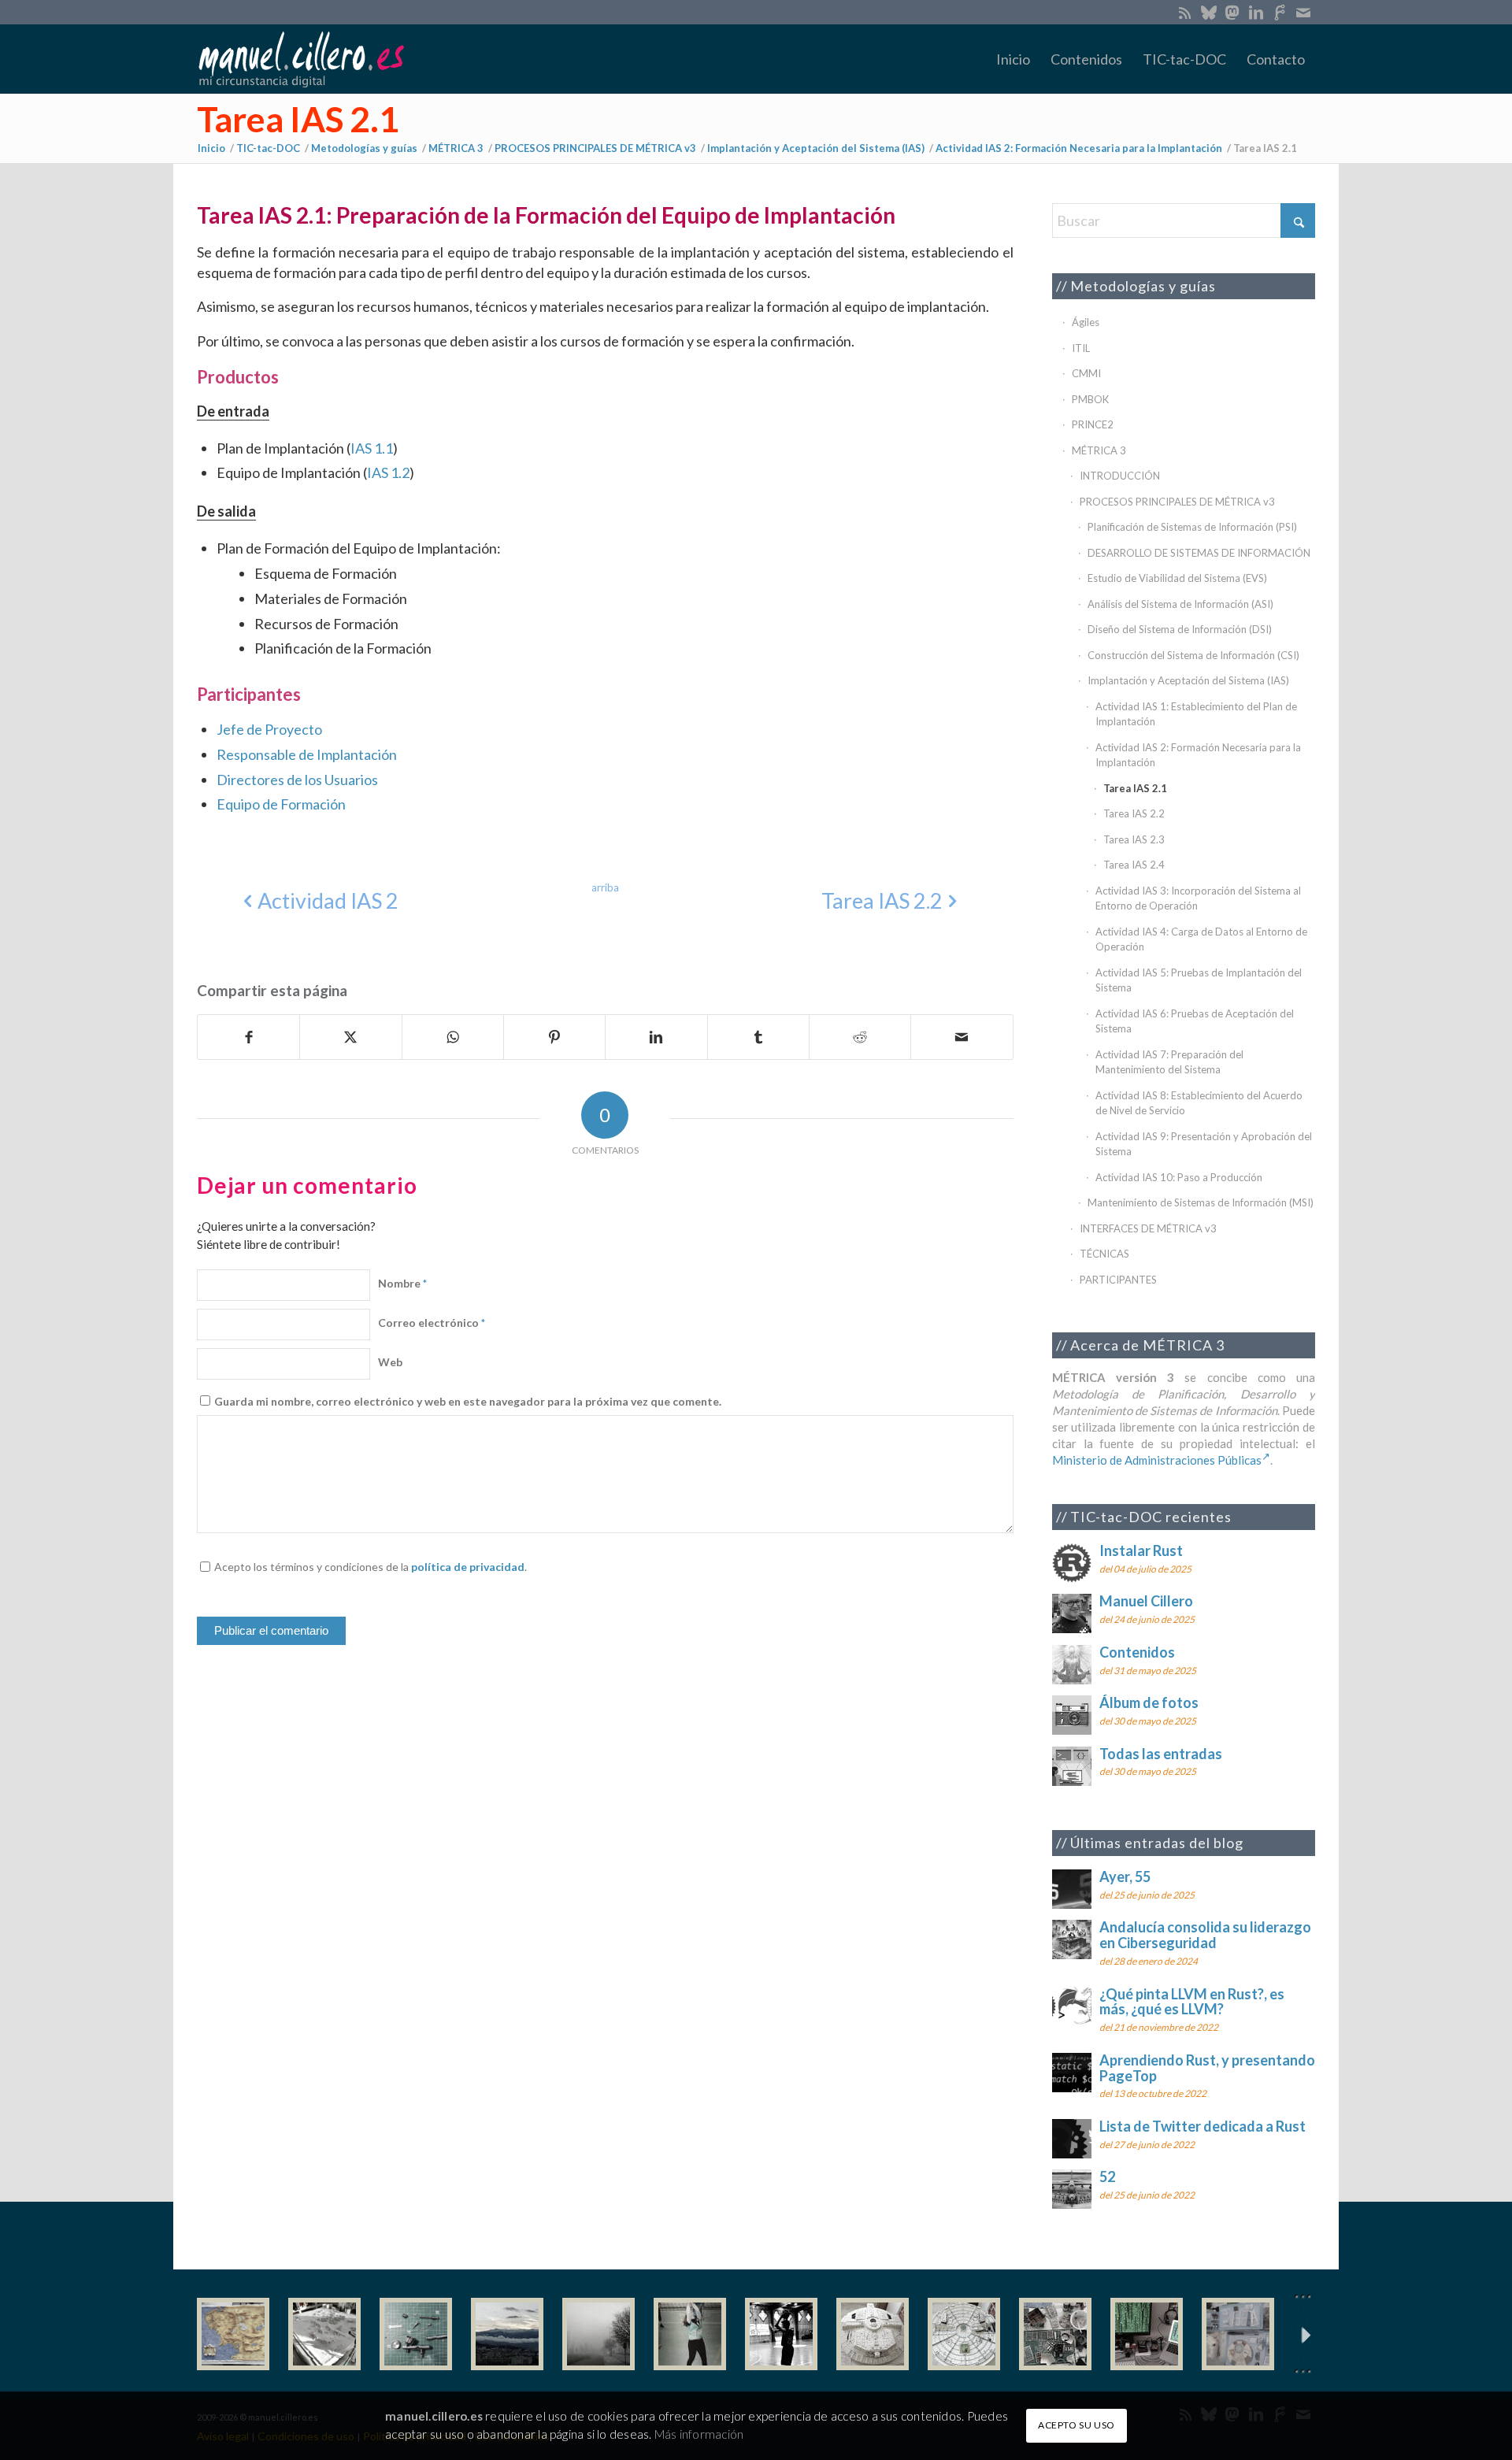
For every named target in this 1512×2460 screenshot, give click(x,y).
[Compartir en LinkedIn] (656, 1037)
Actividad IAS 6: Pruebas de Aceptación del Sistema (1195, 1021)
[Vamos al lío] (324, 2334)
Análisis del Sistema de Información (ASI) (1180, 604)
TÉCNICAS (1104, 1254)
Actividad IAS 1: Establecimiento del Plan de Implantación (1196, 714)
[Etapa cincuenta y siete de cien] (964, 2334)
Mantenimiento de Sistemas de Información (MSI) (1201, 1202)
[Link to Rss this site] (1185, 12)
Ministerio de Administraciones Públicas (1157, 1460)
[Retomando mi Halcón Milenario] (1055, 2334)
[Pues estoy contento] (233, 2334)
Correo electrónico (432, 1323)
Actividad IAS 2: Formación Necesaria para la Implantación (1198, 755)
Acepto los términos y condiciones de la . (371, 1567)
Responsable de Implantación (307, 754)
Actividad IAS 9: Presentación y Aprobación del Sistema (1204, 1144)
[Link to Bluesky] (1208, 12)
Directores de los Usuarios (297, 780)
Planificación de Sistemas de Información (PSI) (1192, 527)
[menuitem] (1013, 59)
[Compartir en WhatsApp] (453, 1037)
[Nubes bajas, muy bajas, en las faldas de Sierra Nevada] (507, 2334)
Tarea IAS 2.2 (1134, 813)
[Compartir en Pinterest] (554, 1037)
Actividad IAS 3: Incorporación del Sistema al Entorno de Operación (1198, 898)
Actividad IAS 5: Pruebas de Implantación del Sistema (1199, 980)
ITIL (1081, 348)
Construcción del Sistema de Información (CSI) (1193, 655)
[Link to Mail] (1303, 12)
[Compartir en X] (350, 1037)
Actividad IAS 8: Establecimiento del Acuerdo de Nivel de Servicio (1199, 1103)
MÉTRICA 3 (1099, 450)
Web (390, 1362)
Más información (699, 2434)
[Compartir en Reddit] (860, 1037)
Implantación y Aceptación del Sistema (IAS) (1188, 680)
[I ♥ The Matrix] (1147, 2334)
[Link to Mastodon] (1232, 12)
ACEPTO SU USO (1077, 2425)
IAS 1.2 (388, 472)
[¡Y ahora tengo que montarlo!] (416, 2334)
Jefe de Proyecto (269, 729)
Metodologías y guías (1143, 286)
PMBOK (1090, 399)
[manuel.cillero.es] (301, 59)
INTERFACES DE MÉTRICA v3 (1148, 1228)
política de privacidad (468, 1567)
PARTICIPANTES (1118, 1280)
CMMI (1086, 373)
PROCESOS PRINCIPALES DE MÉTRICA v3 (1177, 502)
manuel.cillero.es (434, 2416)
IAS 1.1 (372, 448)
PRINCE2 (1093, 424)
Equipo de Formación (281, 804)
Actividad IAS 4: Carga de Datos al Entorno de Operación (1201, 939)
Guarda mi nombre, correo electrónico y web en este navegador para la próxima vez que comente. (468, 1401)
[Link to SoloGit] (1279, 12)
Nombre (402, 1283)
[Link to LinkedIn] (1256, 12)
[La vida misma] (598, 2334)
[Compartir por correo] (962, 1037)
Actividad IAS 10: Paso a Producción (1179, 1177)
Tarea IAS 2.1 (298, 119)
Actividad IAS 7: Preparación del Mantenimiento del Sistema (1169, 1062)
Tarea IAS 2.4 (1134, 865)
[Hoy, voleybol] (690, 2334)
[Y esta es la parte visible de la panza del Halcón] (873, 2334)
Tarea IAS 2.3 (1134, 839)
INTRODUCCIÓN (1120, 476)
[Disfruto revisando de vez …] (1238, 2334)
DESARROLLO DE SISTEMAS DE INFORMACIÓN (1199, 553)
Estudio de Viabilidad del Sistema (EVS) (1177, 578)
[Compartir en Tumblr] (758, 1037)
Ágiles (1086, 322)
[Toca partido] (781, 2334)
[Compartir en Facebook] (248, 1037)
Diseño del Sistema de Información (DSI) (1180, 629)
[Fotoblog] (1303, 2334)
